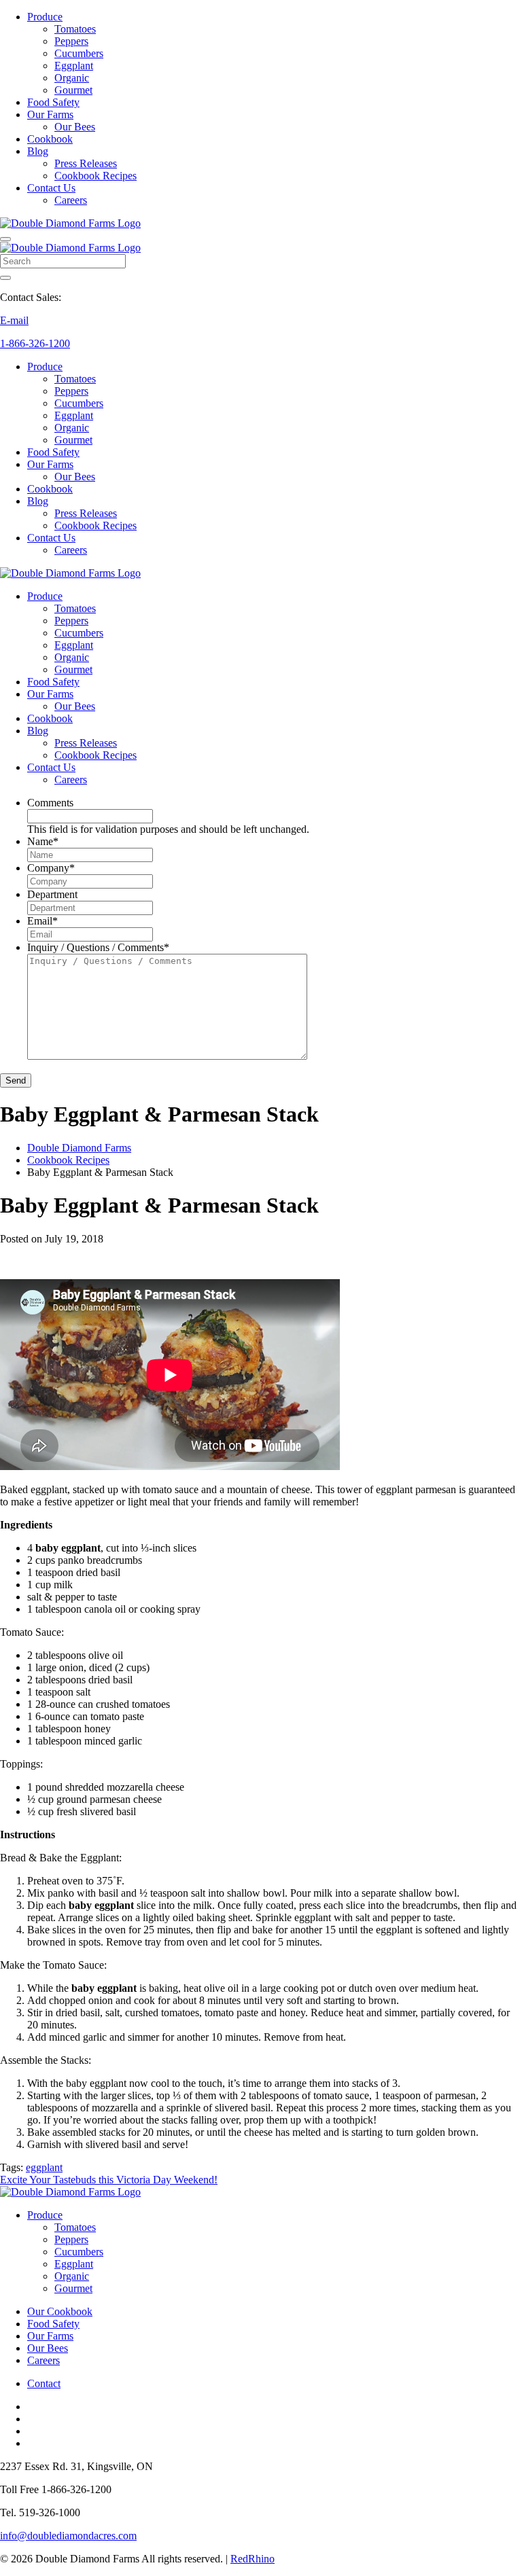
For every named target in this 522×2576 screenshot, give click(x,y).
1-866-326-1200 (35, 343)
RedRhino (253, 2559)
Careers (71, 200)
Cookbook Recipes (95, 176)
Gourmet (73, 90)
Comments (50, 803)
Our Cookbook (60, 2311)
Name (43, 841)
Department (52, 894)
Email (42, 921)
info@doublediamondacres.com (68, 2536)
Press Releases (86, 163)
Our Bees (75, 127)
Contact (44, 2383)
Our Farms (50, 114)
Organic (72, 78)
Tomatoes (75, 29)
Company (51, 868)
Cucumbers (79, 53)
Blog (38, 151)
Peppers (71, 41)
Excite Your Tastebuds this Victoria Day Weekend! (109, 2180)
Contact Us (51, 188)
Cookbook (50, 139)
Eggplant (74, 66)
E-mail (14, 320)
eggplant (44, 2167)
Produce (45, 17)
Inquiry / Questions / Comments (98, 947)
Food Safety (53, 102)
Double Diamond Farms (79, 1148)
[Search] (5, 278)
